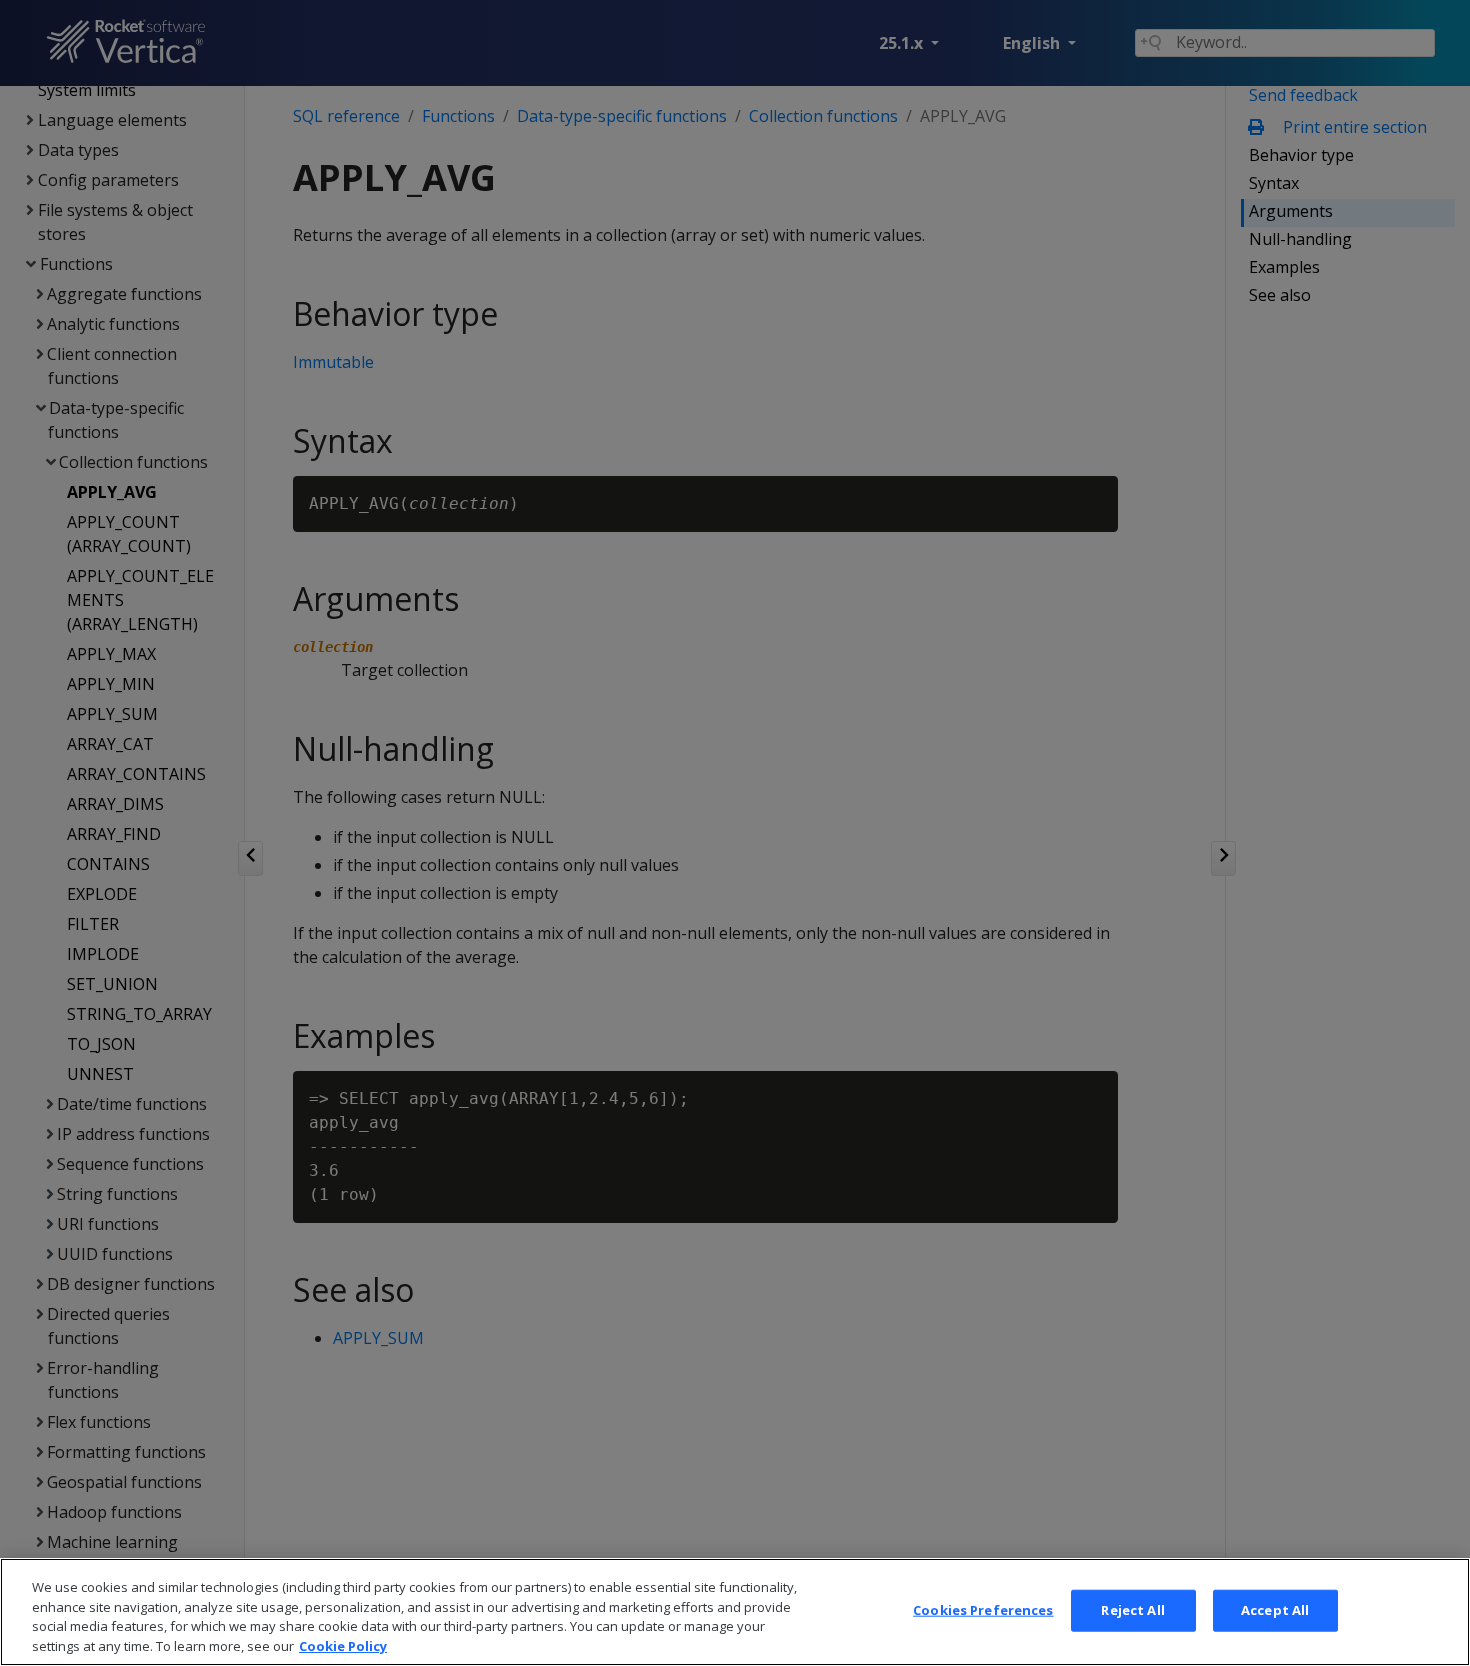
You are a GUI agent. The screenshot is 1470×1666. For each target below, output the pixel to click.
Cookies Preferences (983, 1610)
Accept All (1275, 1610)
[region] (735, 1612)
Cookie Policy (343, 1645)
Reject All (1132, 1610)
